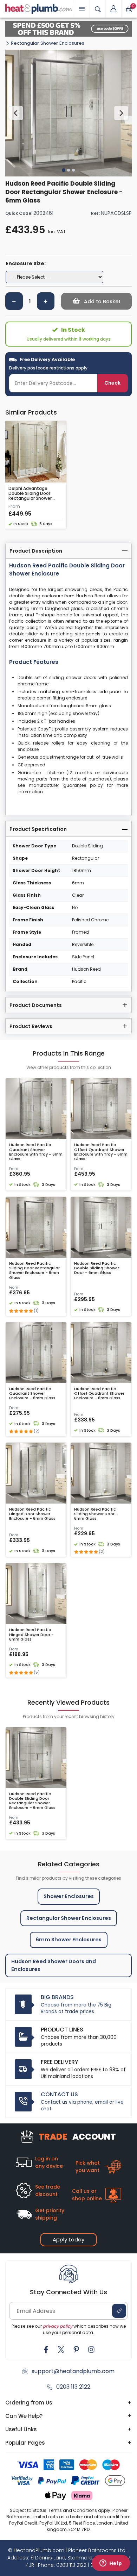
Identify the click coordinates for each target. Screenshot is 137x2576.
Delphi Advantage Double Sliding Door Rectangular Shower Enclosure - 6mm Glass (34, 494)
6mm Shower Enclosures (69, 1940)
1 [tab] (64, 170)
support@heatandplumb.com (73, 2371)
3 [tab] (73, 170)
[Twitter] (61, 2350)
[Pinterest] (76, 2350)
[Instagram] (91, 2350)
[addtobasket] (96, 301)
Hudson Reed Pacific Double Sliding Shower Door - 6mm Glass (97, 1268)
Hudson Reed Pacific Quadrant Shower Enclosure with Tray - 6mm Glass (36, 1152)
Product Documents (36, 1005)
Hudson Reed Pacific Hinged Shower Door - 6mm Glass (31, 1635)
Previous (16, 113)
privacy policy (58, 2326)
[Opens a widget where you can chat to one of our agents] (111, 2564)
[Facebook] (46, 2350)
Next (121, 113)
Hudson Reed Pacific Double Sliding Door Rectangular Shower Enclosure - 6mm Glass (32, 1801)
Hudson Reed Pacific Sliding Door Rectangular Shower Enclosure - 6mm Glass (34, 1271)
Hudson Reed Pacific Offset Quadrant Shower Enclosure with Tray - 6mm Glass (101, 1152)
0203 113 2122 (73, 2387)
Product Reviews (31, 1026)
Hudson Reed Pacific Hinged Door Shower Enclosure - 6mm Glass (32, 1514)
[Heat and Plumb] (39, 8)
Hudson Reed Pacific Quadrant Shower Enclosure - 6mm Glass (32, 1394)
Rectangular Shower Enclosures (48, 43)
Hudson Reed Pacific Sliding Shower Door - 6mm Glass (96, 1514)
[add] (46, 301)
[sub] (14, 301)
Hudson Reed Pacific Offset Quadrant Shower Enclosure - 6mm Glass (99, 1394)
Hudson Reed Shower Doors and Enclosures (54, 1965)
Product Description (36, 551)
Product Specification (38, 829)
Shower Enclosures (69, 1896)
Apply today (68, 2239)
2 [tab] (68, 170)
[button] (113, 9)
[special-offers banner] (68, 29)
